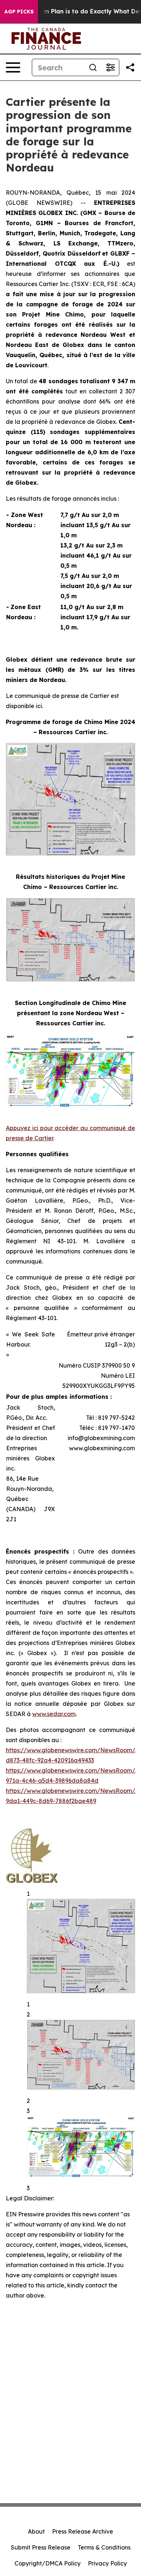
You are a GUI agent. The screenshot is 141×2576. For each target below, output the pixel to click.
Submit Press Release (41, 2547)
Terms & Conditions (104, 2547)
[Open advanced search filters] (110, 67)
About (36, 2531)
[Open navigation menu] (13, 67)
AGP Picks (19, 12)
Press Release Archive (83, 2531)
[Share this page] (130, 67)
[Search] (93, 67)
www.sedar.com (54, 1714)
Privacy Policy (107, 2563)
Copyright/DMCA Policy (48, 2563)
